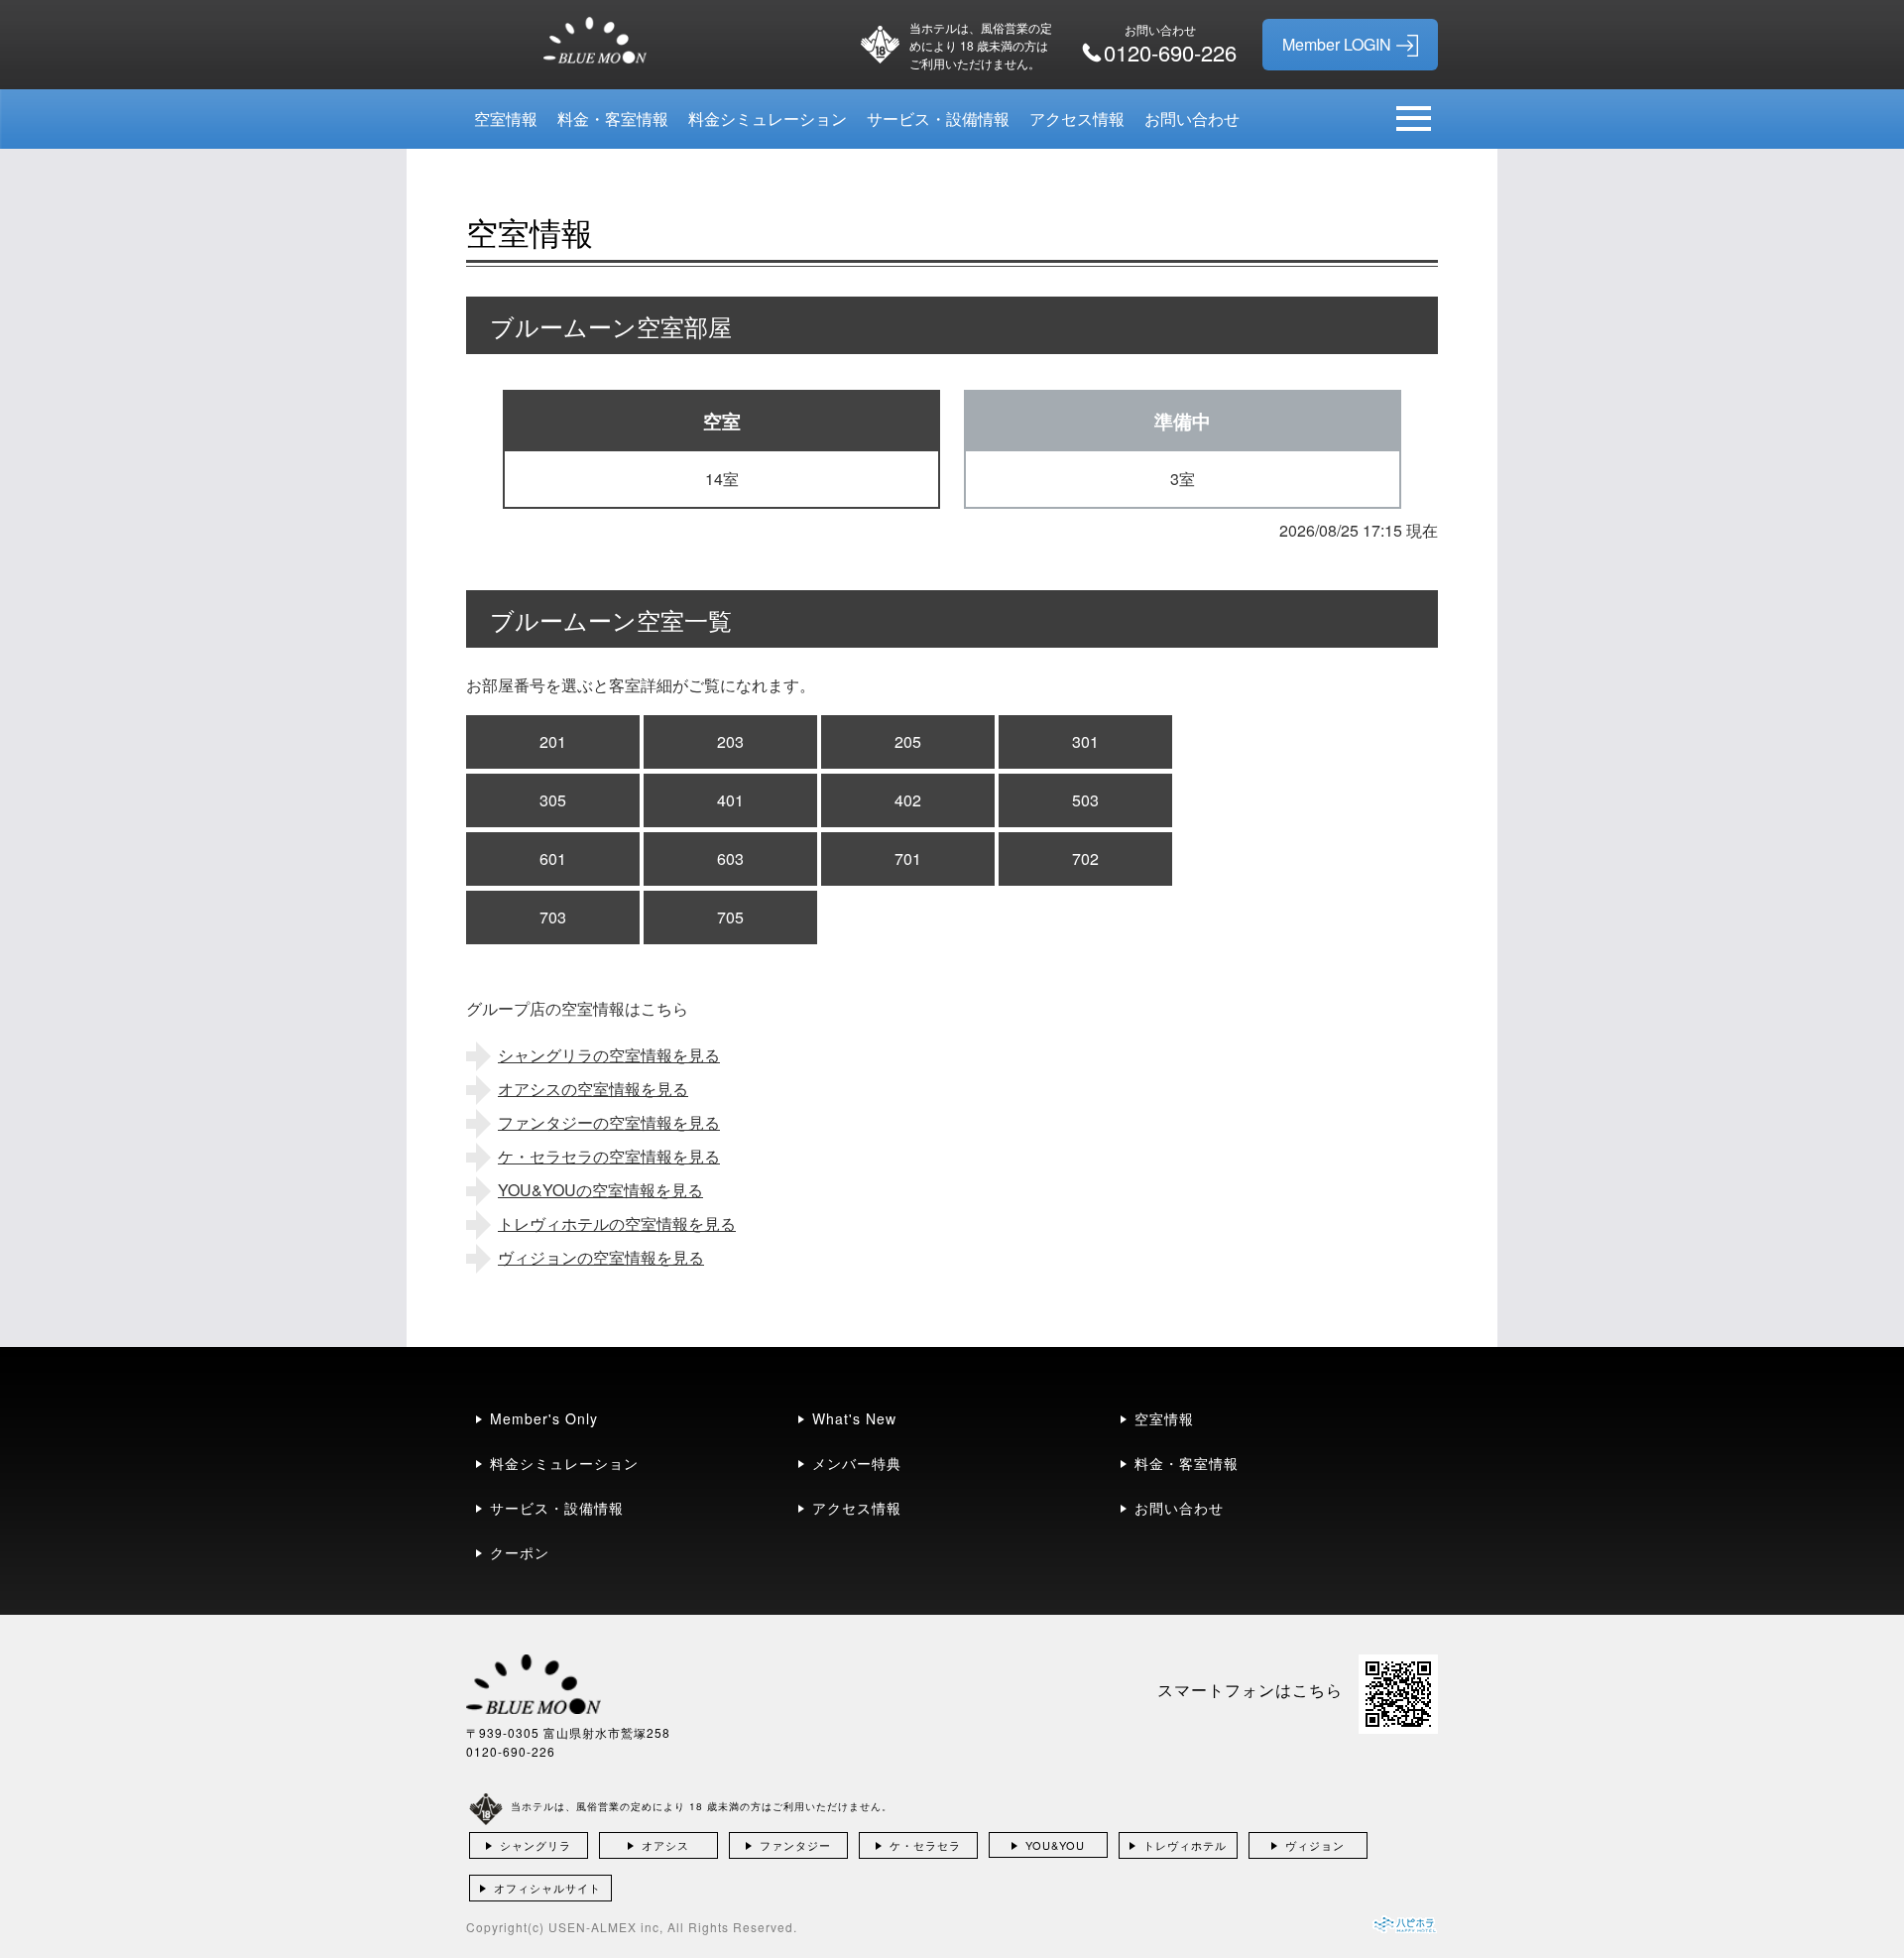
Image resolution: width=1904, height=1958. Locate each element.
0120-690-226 (511, 1751)
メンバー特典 (857, 1463)
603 (730, 858)
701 (908, 858)
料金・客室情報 (613, 119)
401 (730, 800)
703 (553, 917)
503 (1085, 800)
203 (730, 741)
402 (908, 800)
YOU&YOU (1055, 1845)
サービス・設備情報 (938, 119)
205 (908, 741)
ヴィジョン (1315, 1845)
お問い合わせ (1192, 119)
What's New (854, 1418)
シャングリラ (535, 1845)
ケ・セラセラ (925, 1845)
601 (553, 858)
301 (1085, 741)
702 (1085, 858)
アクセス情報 (1077, 119)
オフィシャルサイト (547, 1888)
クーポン (520, 1552)
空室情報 (506, 119)
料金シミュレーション (768, 119)
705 (730, 917)
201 (553, 741)
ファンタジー (795, 1845)
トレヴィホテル (1185, 1845)
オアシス (665, 1845)
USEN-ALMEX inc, (606, 1927)
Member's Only (544, 1418)
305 (553, 800)
